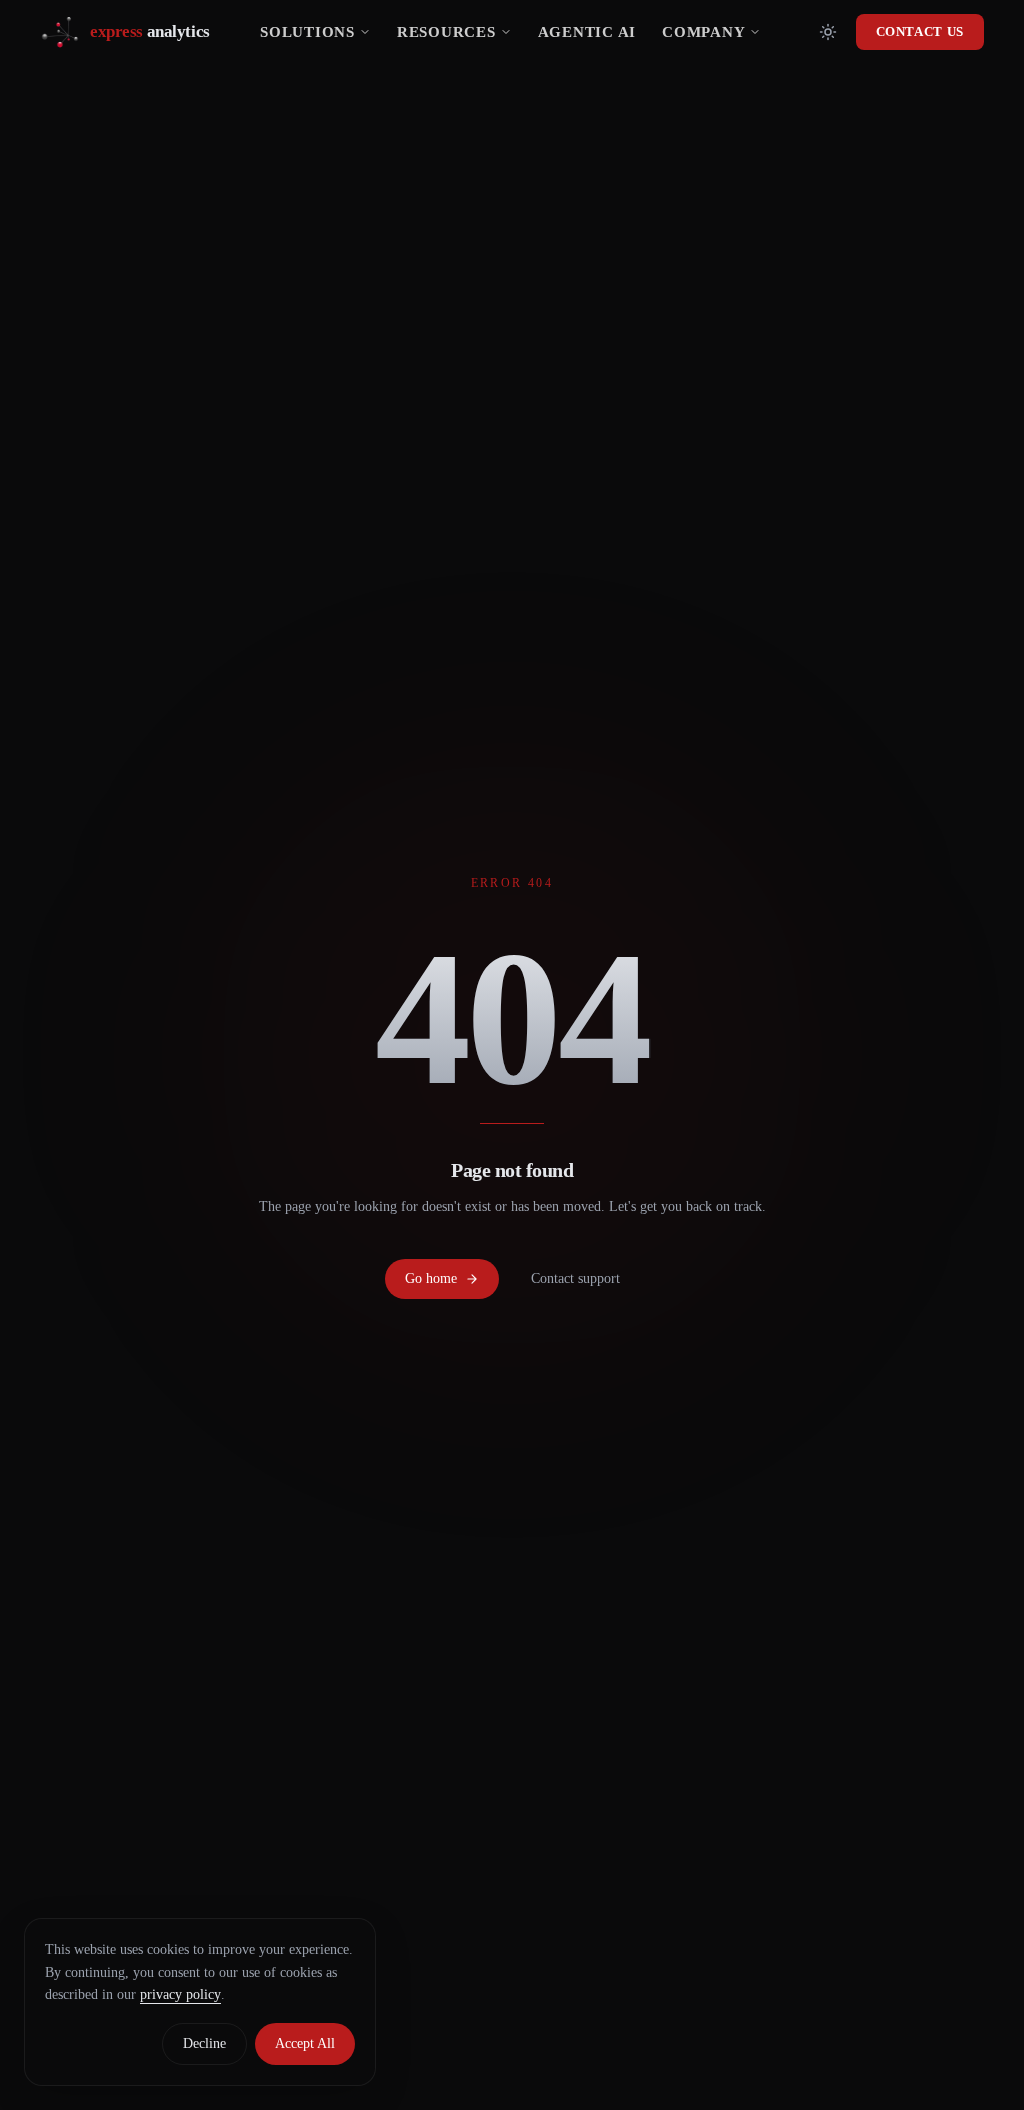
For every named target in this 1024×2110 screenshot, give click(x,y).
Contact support (575, 1278)
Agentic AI (587, 32)
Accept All (305, 2043)
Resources (446, 32)
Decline (204, 2043)
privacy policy (180, 1994)
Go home (431, 1278)
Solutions (307, 32)
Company (703, 32)
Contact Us (920, 31)
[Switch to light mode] (828, 32)
